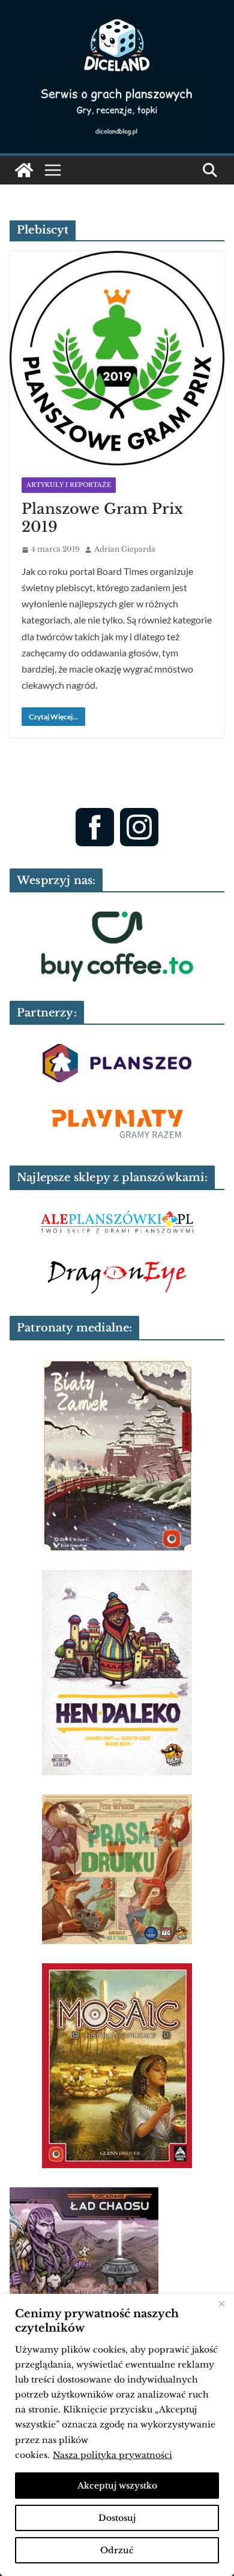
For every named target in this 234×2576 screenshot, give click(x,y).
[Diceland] (24, 170)
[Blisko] (221, 2304)
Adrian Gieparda (125, 549)
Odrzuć (117, 2550)
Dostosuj (117, 2518)
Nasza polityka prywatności (112, 2455)
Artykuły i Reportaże (69, 485)
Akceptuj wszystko (117, 2486)
